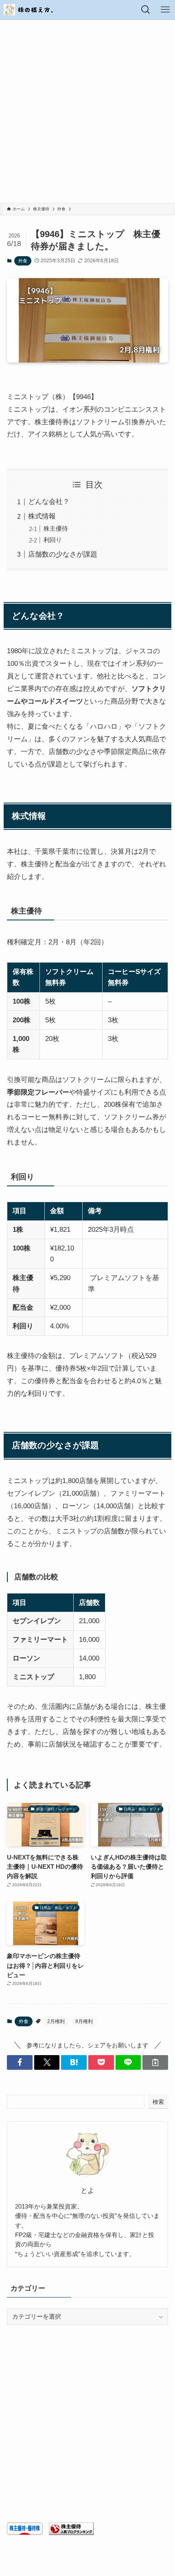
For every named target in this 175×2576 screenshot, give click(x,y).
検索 (158, 2102)
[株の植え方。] (29, 10)
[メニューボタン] (165, 10)
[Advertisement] (87, 111)
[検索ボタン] (146, 10)
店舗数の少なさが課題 (63, 554)
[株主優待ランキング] (71, 2533)
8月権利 (84, 2021)
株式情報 (42, 516)
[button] (20, 2062)
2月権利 (56, 2021)
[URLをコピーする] (155, 2062)
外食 (23, 261)
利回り (53, 540)
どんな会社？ (49, 501)
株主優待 (56, 528)
